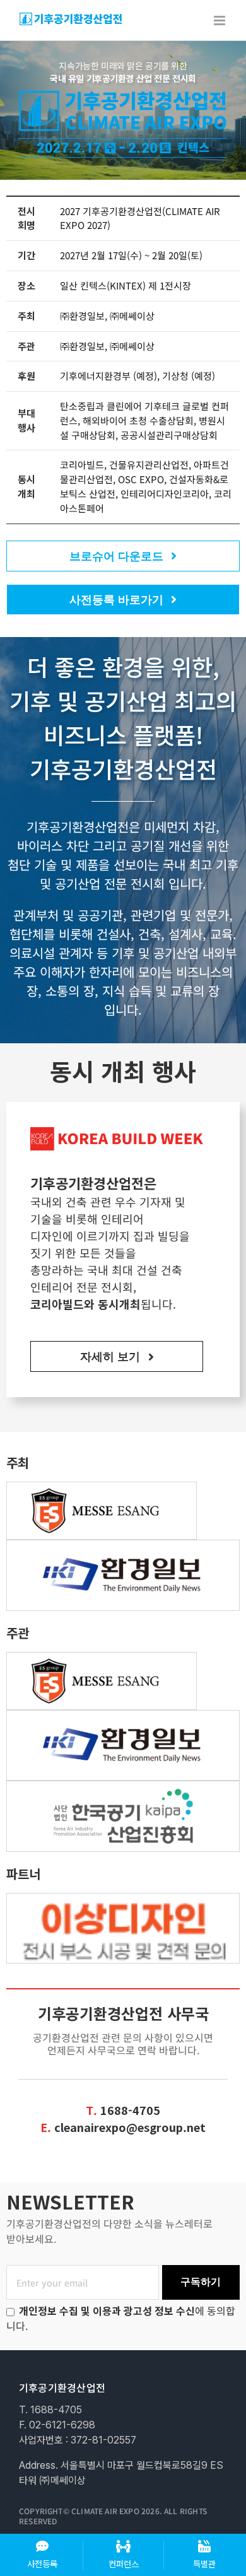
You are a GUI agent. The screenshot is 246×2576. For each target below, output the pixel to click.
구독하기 (201, 2282)
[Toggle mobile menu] (220, 20)
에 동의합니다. (121, 2318)
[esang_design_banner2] (123, 1899)
